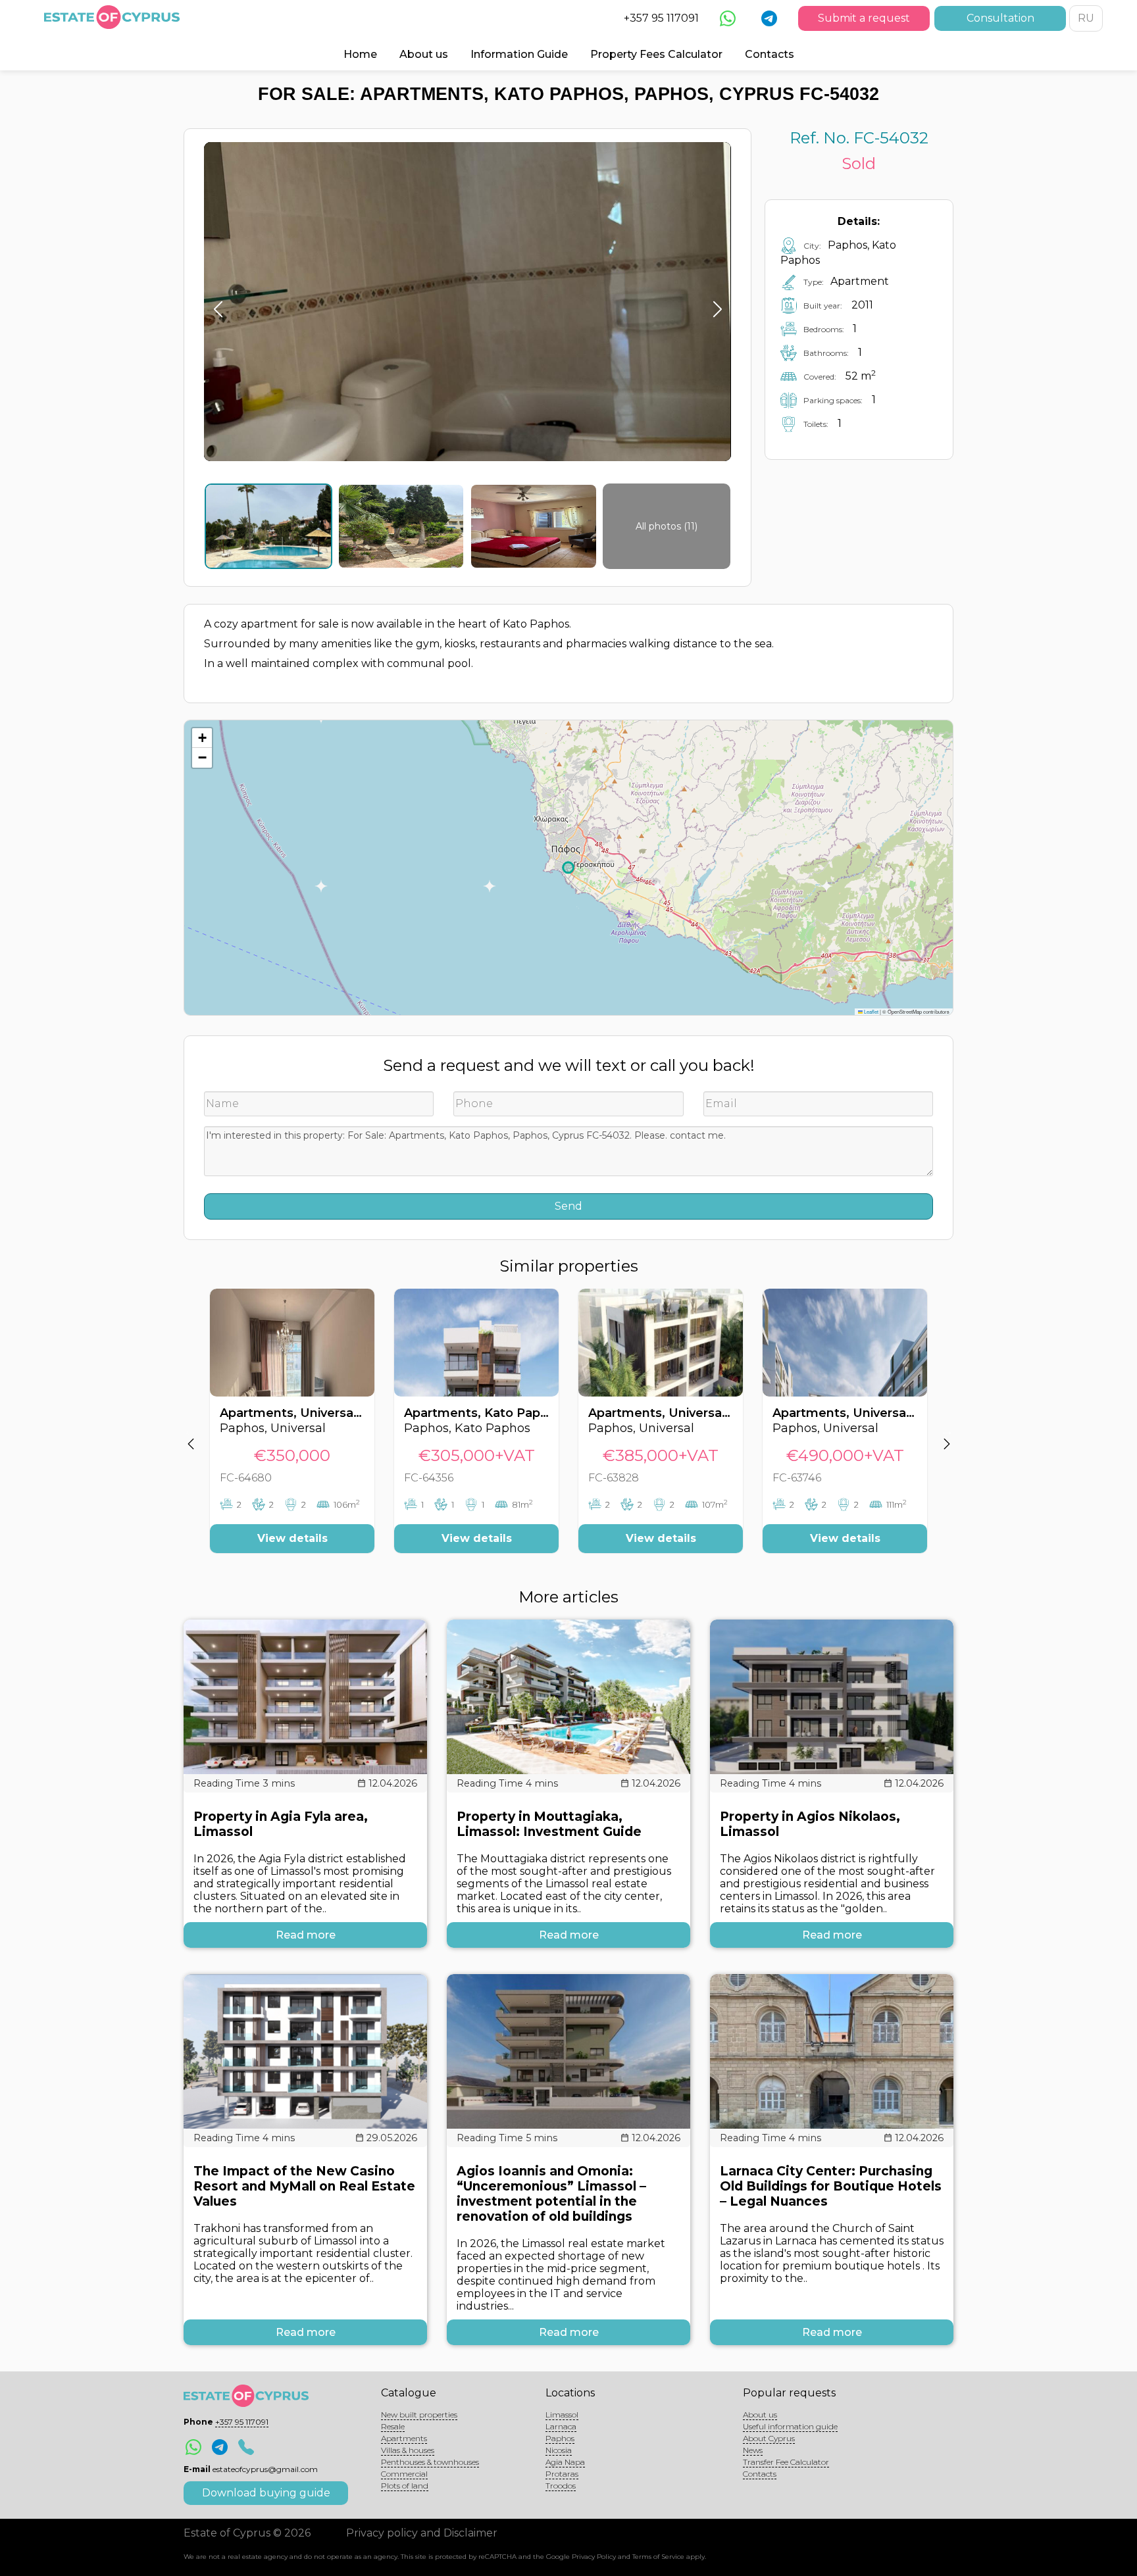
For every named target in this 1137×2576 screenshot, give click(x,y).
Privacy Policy (594, 2557)
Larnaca (561, 2426)
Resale (393, 2426)
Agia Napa (565, 2462)
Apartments (404, 2438)
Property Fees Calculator (656, 54)
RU (1086, 18)
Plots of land (405, 2486)
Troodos (561, 2486)
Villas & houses (408, 2450)
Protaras (562, 2474)
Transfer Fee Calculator (786, 2462)
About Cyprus (769, 2438)
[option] (292, 1431)
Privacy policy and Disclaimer (422, 2533)
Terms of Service (658, 2557)
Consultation (1000, 18)
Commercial (404, 2474)
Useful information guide (790, 2426)
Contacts (770, 54)
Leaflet (871, 1011)
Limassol (562, 2415)
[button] (202, 738)
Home (360, 54)
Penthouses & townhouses (430, 2462)
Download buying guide (266, 2493)
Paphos (560, 2438)
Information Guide (519, 54)
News (753, 2450)
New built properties (419, 2415)
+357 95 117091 (661, 18)
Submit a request (864, 18)
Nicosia (559, 2450)
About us (424, 54)
